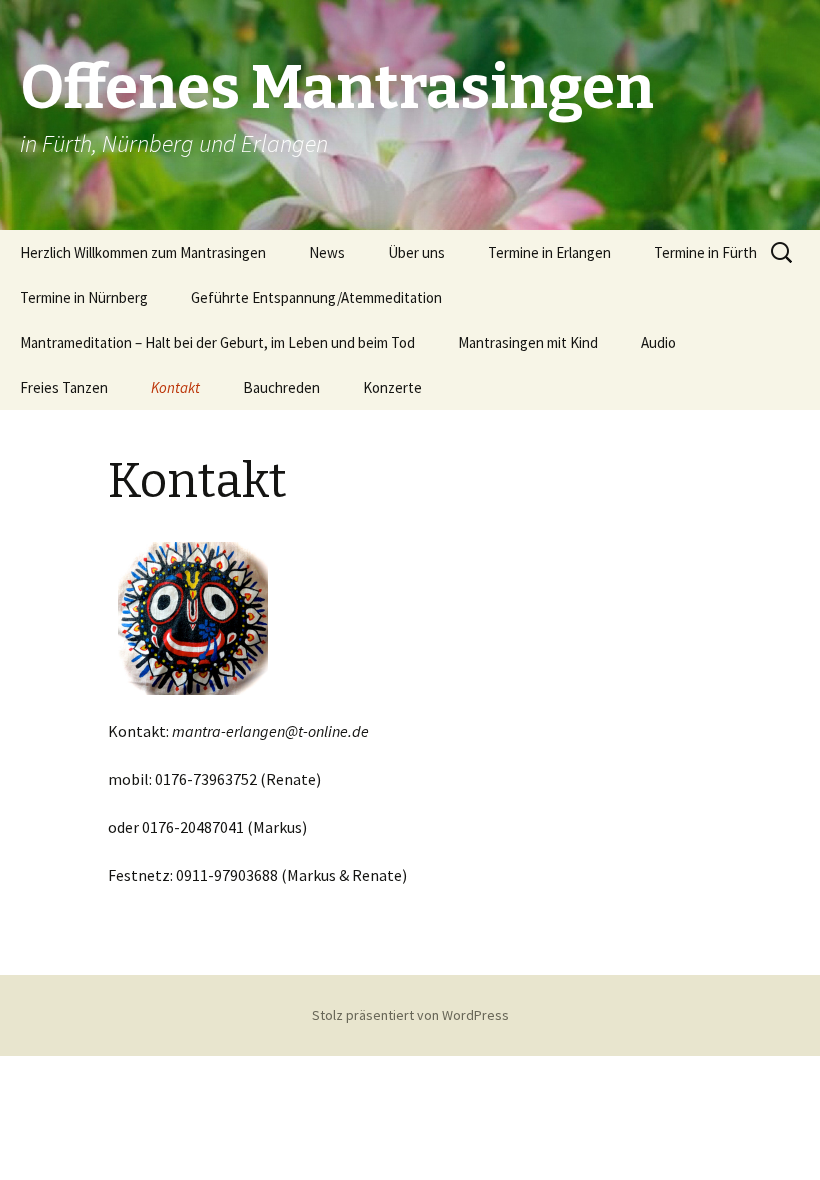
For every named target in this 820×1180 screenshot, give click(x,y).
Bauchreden (281, 387)
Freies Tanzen (64, 387)
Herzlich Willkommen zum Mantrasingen (143, 252)
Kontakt (175, 387)
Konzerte (392, 387)
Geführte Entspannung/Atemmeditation (316, 297)
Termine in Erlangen (549, 252)
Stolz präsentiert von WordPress (410, 1015)
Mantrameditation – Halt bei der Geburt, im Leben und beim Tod (217, 342)
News (327, 252)
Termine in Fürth (705, 252)
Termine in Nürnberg (84, 297)
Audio (658, 342)
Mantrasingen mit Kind (528, 342)
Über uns (416, 252)
